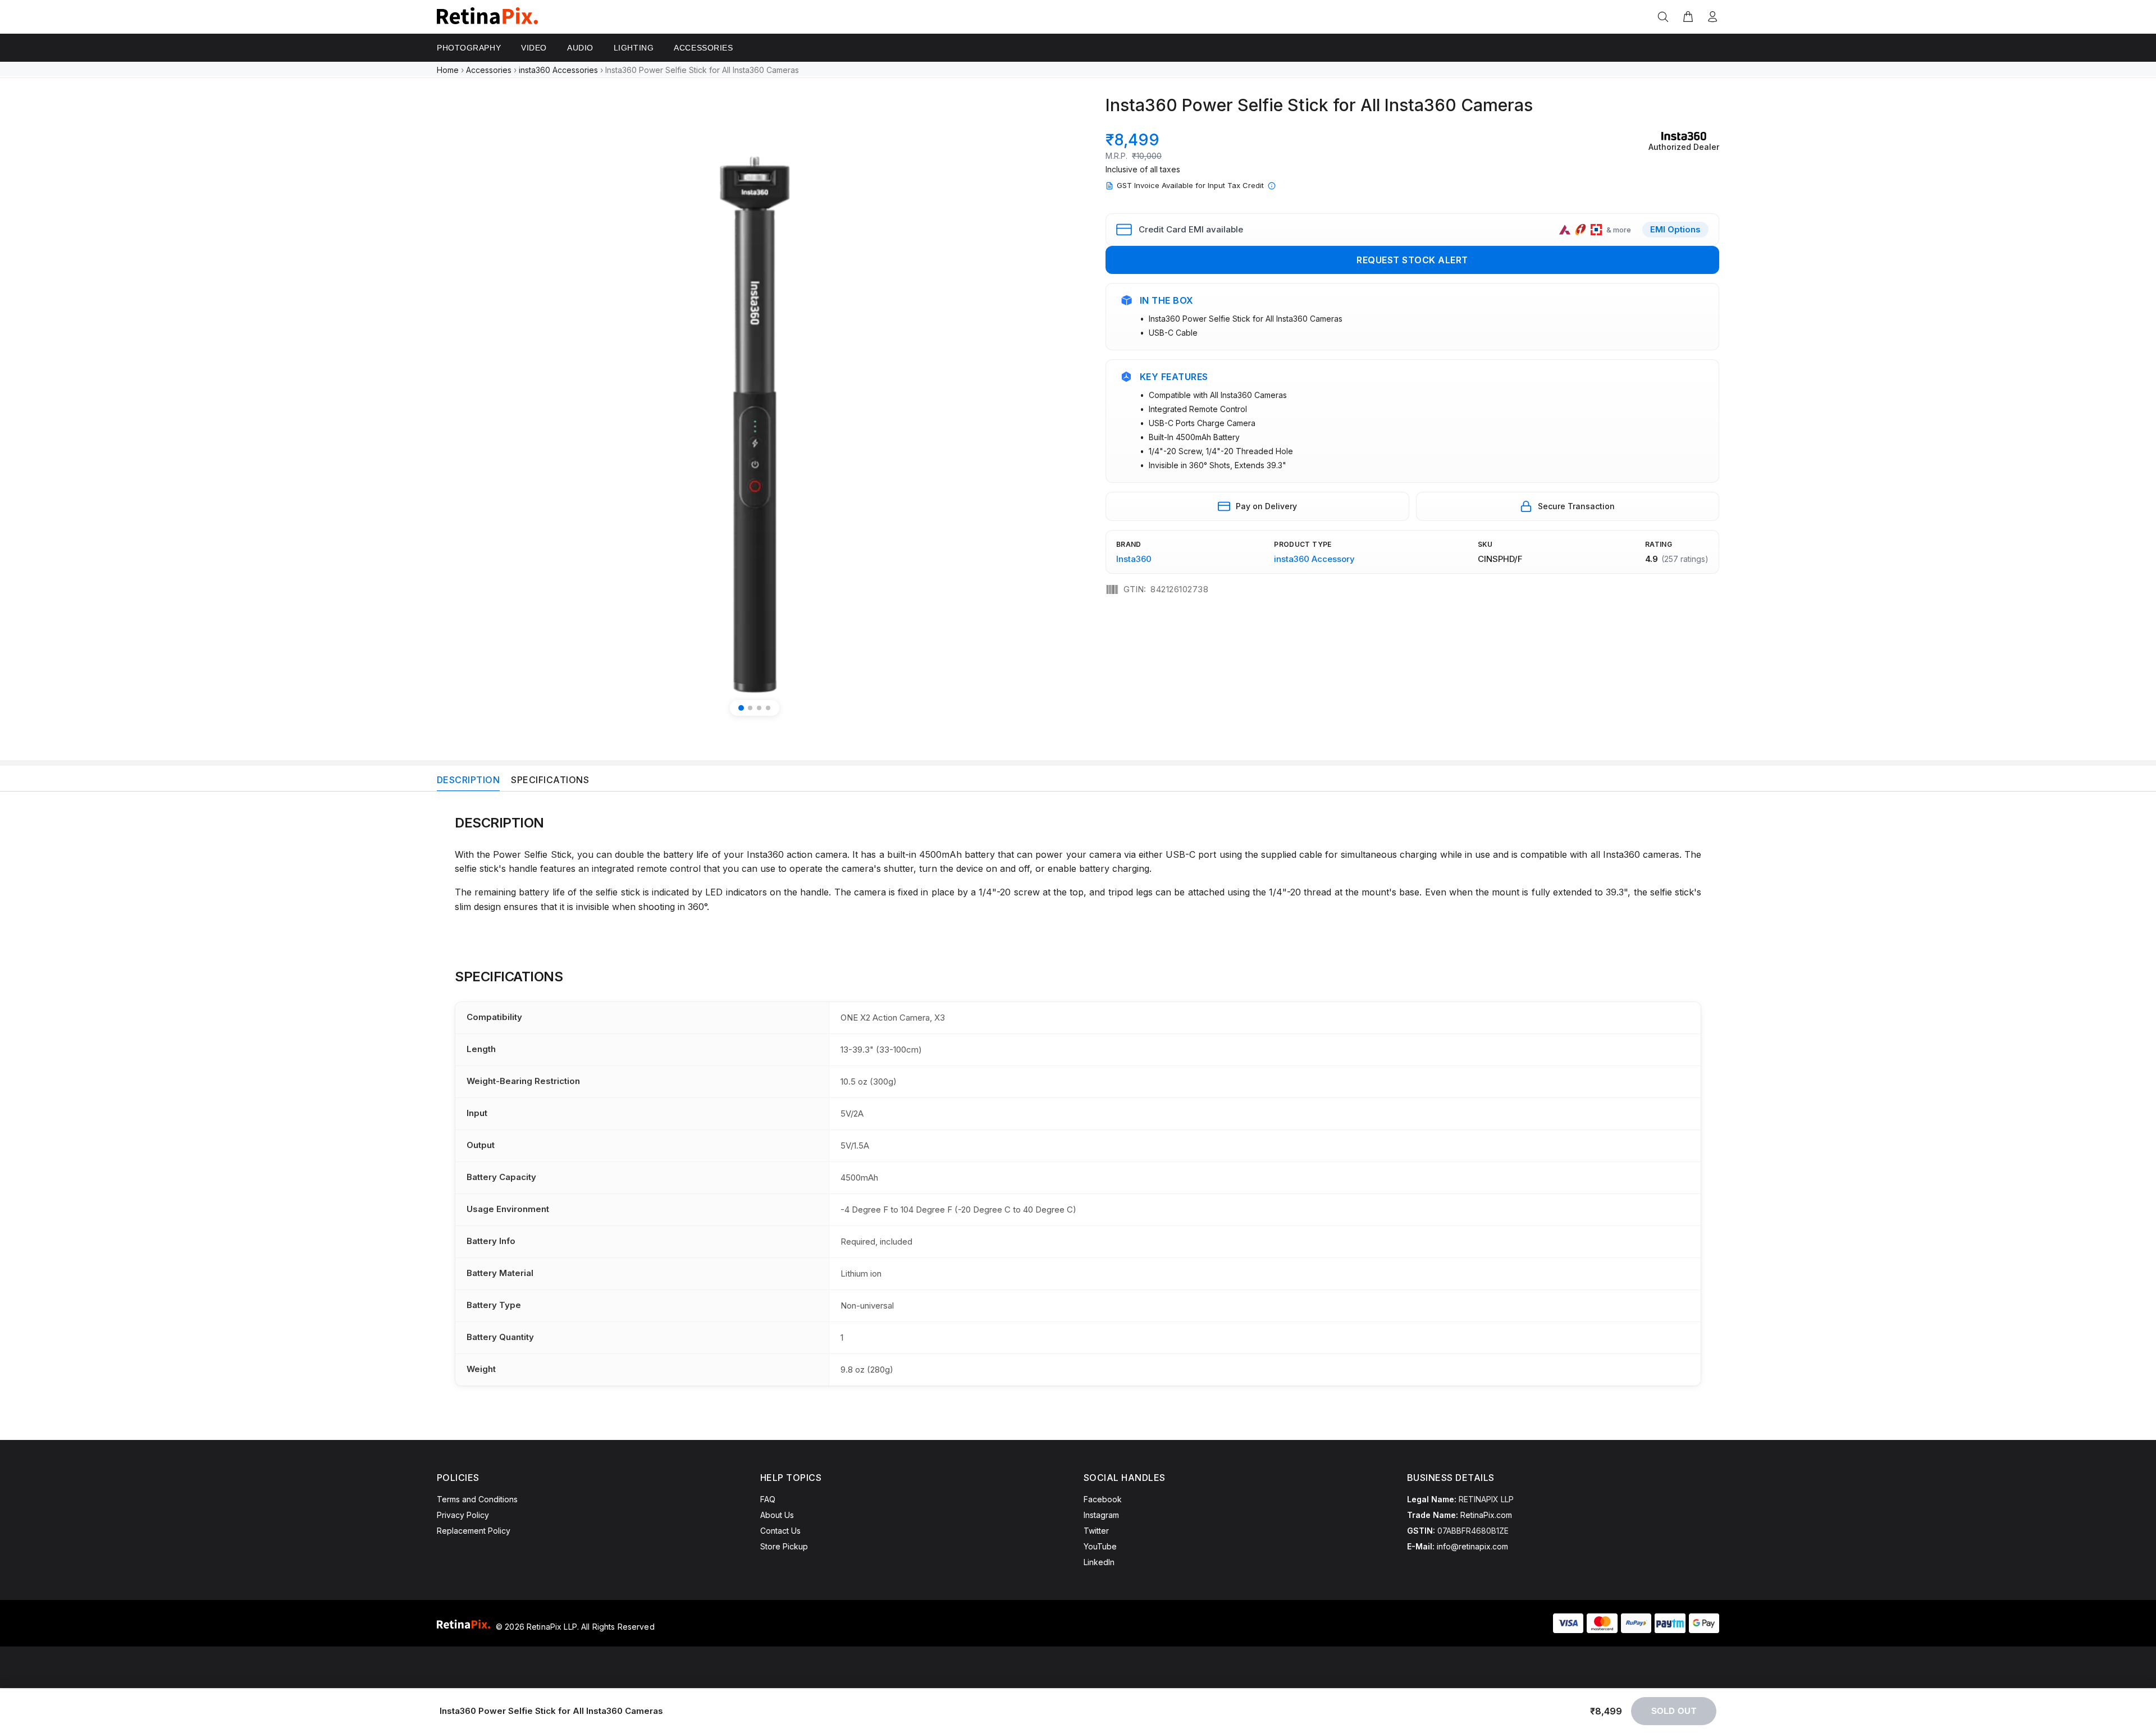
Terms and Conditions (477, 1499)
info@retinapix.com (1472, 1546)
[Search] (1665, 17)
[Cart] (1688, 17)
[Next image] (1051, 407)
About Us (777, 1515)
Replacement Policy (474, 1531)
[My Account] (1710, 17)
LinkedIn (1099, 1562)
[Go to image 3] (759, 708)
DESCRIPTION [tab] (468, 780)
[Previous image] (458, 407)
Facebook (1103, 1499)
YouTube (1100, 1546)
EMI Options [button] (1675, 229)
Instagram (1101, 1515)
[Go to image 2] (750, 708)
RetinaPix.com (1486, 1515)
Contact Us (780, 1531)
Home (448, 70)
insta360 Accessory (1314, 559)
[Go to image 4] (768, 708)
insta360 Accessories (558, 70)
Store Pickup (784, 1546)
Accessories (489, 70)
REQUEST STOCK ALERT (1412, 260)
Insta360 (1134, 559)
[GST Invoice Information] (1272, 186)
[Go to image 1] (741, 708)
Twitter (1096, 1531)
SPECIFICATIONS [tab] (550, 780)
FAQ (768, 1499)
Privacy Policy (463, 1515)
